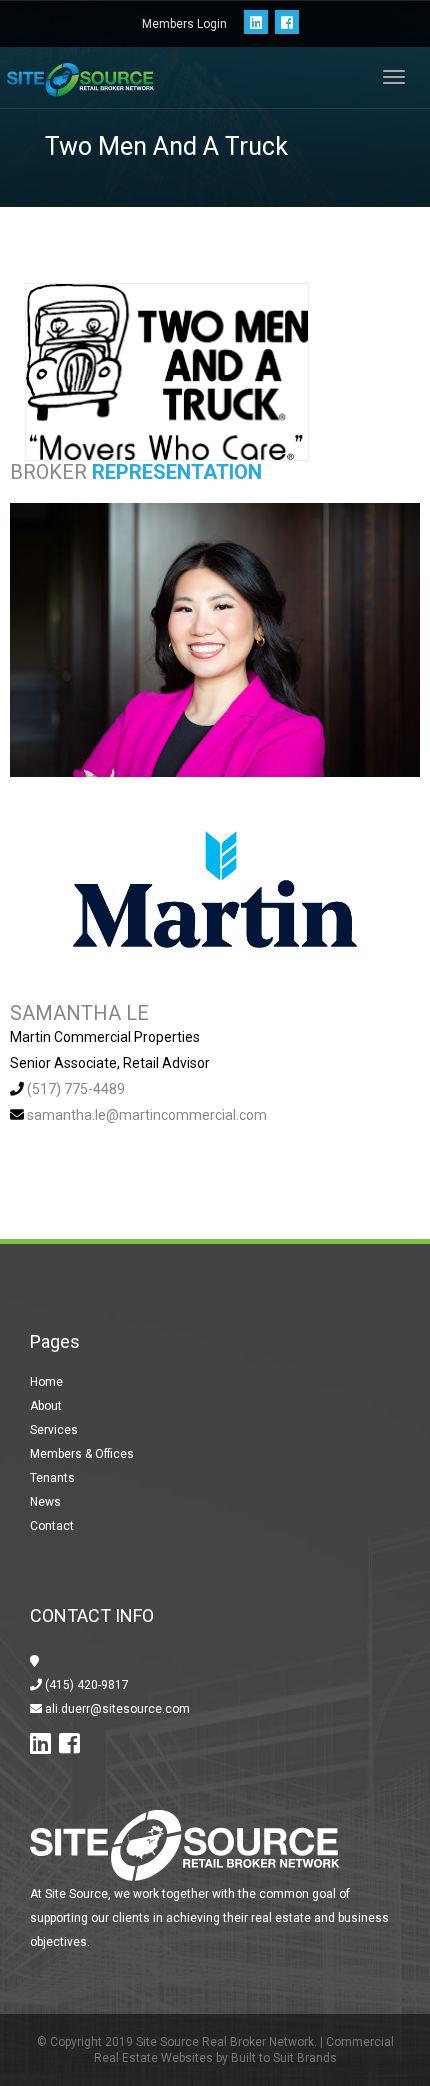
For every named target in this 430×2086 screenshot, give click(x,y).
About (46, 1406)
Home (46, 1382)
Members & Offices (82, 1454)
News (45, 1502)
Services (54, 1430)
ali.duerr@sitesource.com (116, 1709)
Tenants (52, 1478)
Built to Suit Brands (284, 2058)
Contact (52, 1526)
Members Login (184, 24)
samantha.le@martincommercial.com (147, 1115)
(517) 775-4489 (76, 1089)
